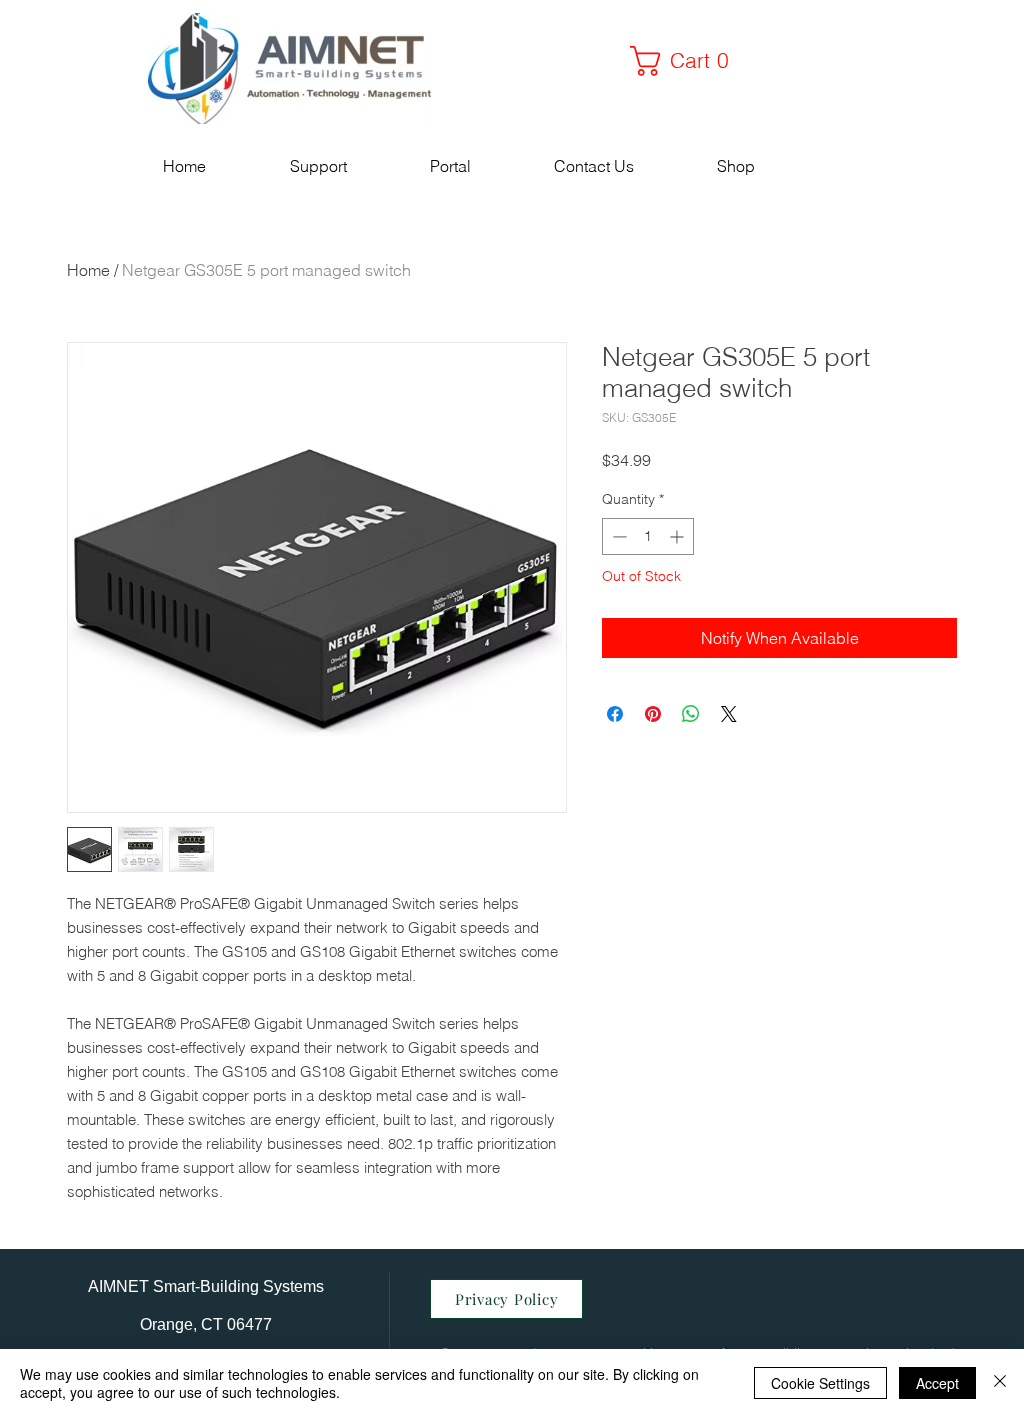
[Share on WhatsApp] (691, 714)
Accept (937, 1383)
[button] (686, 61)
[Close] (1000, 1383)
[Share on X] (729, 714)
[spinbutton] (648, 536)
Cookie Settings (820, 1383)
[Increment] (678, 536)
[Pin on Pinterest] (653, 714)
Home (88, 270)
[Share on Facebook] (615, 714)
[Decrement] (617, 536)
